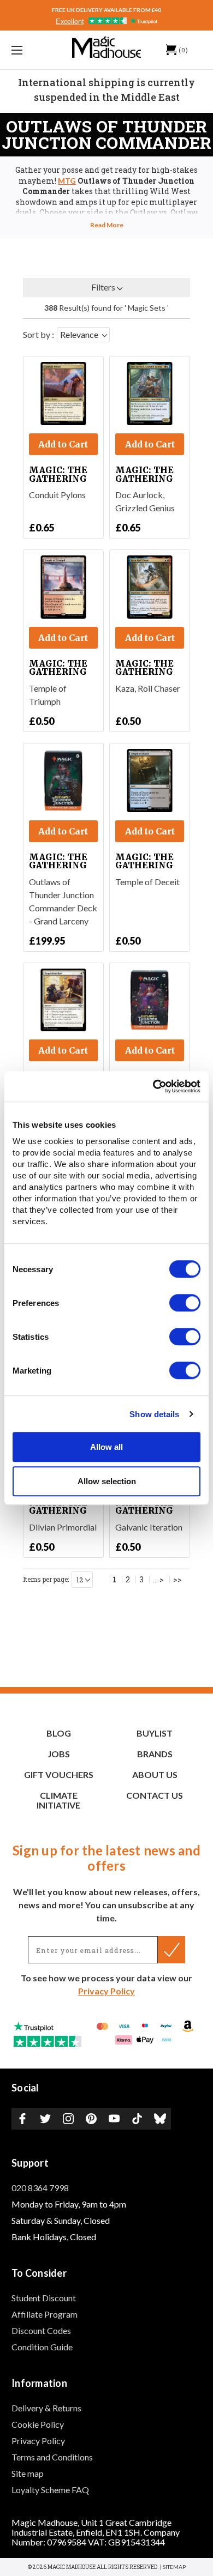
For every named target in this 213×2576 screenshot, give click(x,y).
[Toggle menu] (31, 50)
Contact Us (155, 1795)
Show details (154, 1414)
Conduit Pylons (57, 495)
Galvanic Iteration (149, 1527)
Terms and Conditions (52, 2457)
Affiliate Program (45, 2314)
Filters (103, 287)
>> (177, 1580)
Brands (155, 1754)
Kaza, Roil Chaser (148, 688)
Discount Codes (41, 2330)
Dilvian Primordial (63, 1527)
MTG (67, 181)
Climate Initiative (58, 1800)
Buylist (155, 1733)
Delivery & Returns (46, 2408)
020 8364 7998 (40, 2188)
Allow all (106, 1447)
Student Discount (44, 2298)
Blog (59, 1733)
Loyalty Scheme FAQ (50, 2490)
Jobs (59, 1754)
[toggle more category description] (107, 225)
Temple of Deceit (147, 882)
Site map (28, 2473)
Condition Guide (42, 2347)
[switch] (185, 1303)
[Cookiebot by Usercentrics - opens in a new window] (153, 1086)
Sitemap (174, 2567)
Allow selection (107, 1481)
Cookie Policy (38, 2424)
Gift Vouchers (59, 1774)
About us (155, 1774)
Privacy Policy (106, 1991)
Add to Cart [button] (63, 444)
